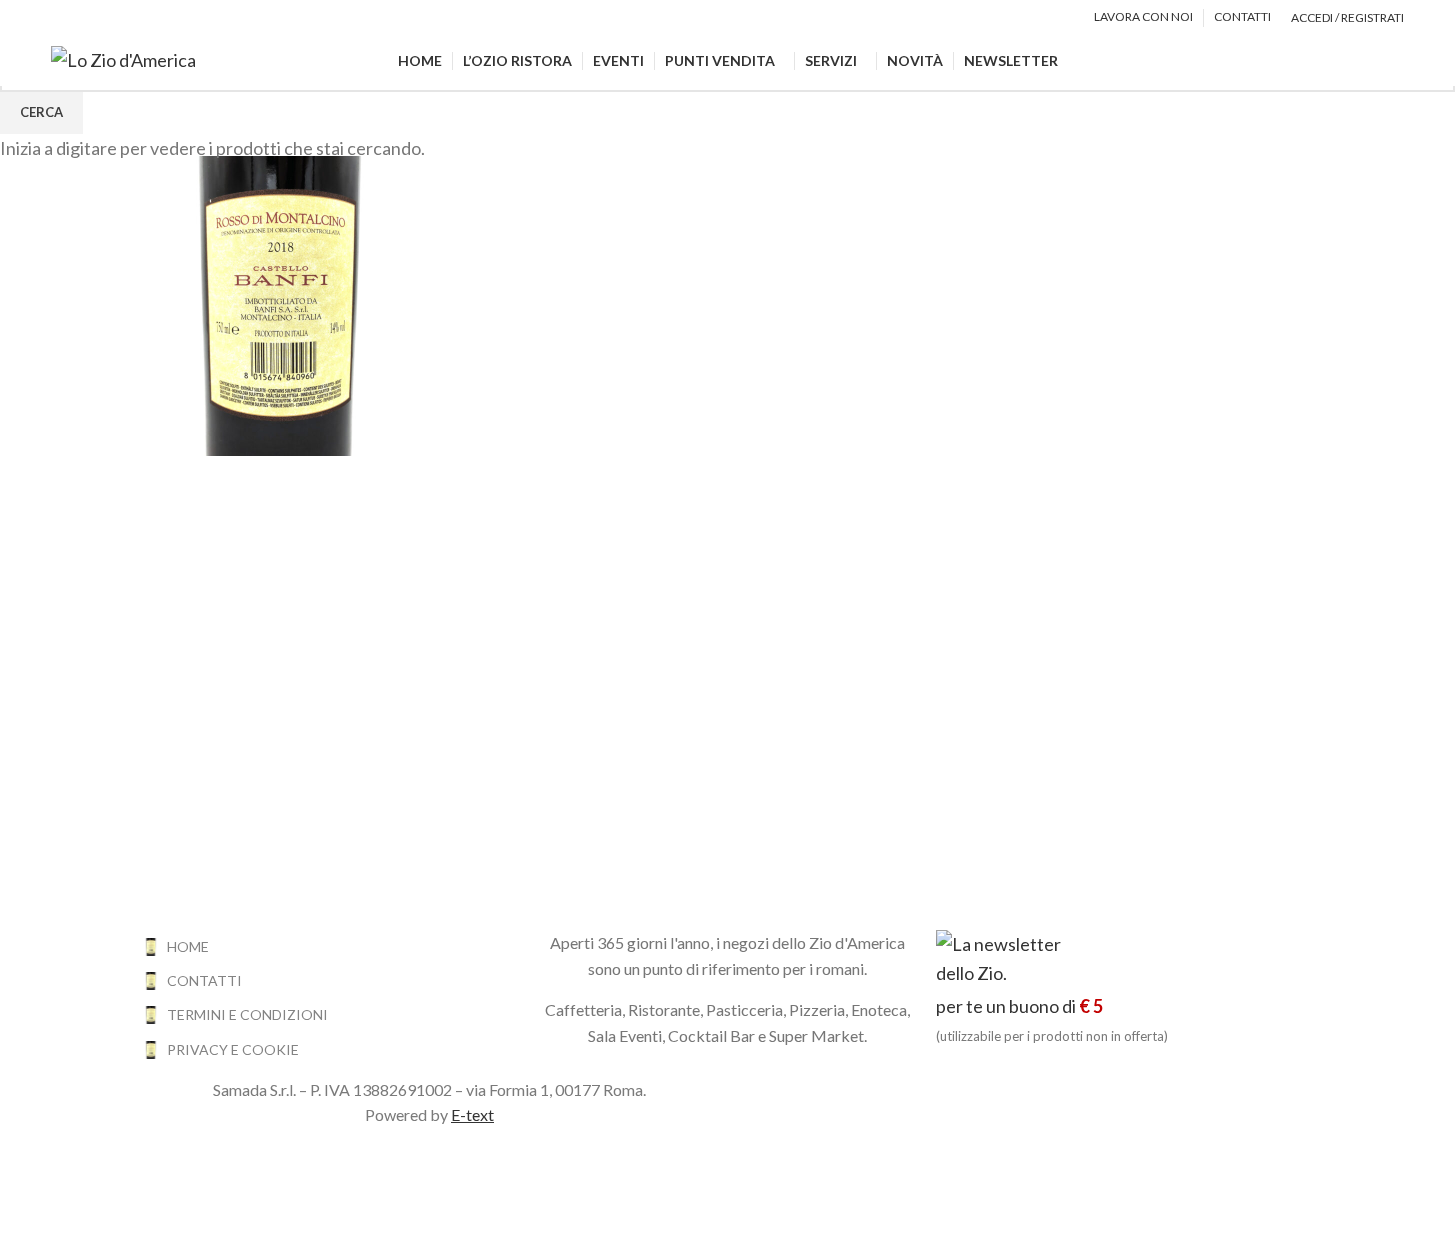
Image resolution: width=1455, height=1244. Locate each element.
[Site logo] (123, 58)
